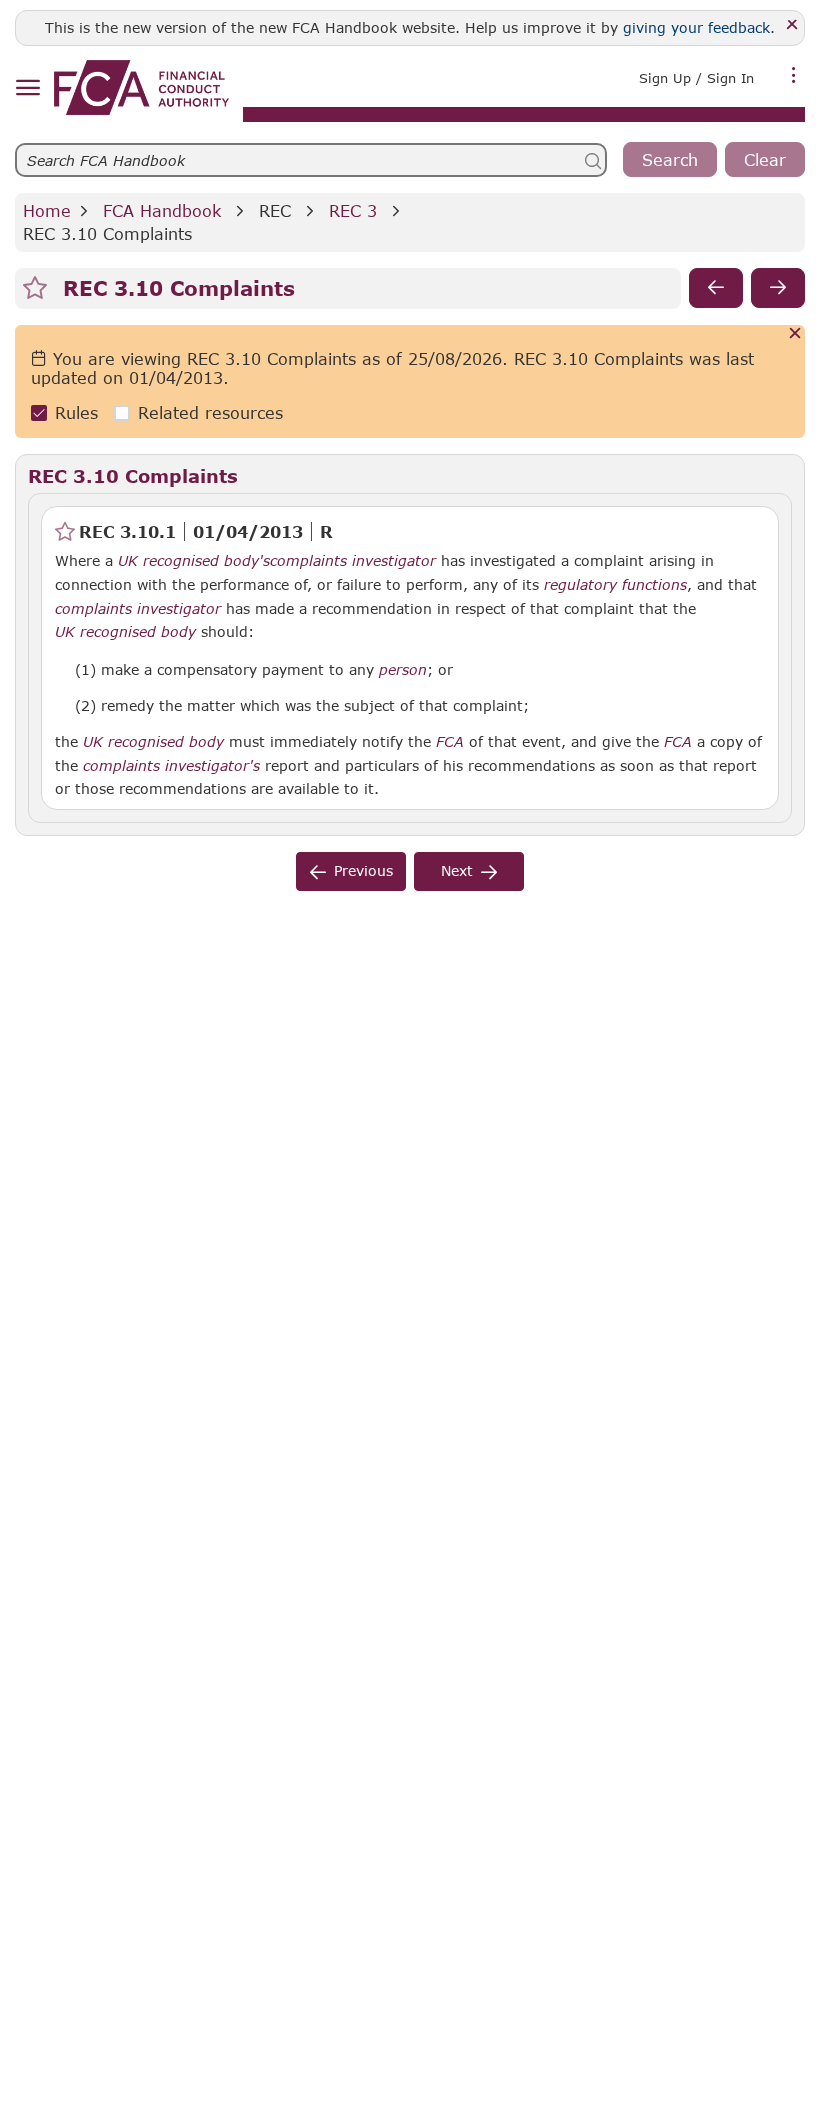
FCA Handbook (162, 210)
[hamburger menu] (27, 88)
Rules (76, 412)
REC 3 (353, 210)
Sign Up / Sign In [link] (696, 78)
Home (47, 210)
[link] (141, 87)
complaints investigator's (171, 766)
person (403, 670)
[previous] (716, 288)
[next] (778, 288)
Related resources (210, 412)
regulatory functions (615, 585)
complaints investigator (353, 561)
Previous (363, 870)
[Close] (792, 25)
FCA (450, 742)
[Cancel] (795, 334)
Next (457, 870)
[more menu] (794, 76)
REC (275, 210)
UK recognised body (125, 632)
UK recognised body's (194, 561)
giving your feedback (696, 27)
